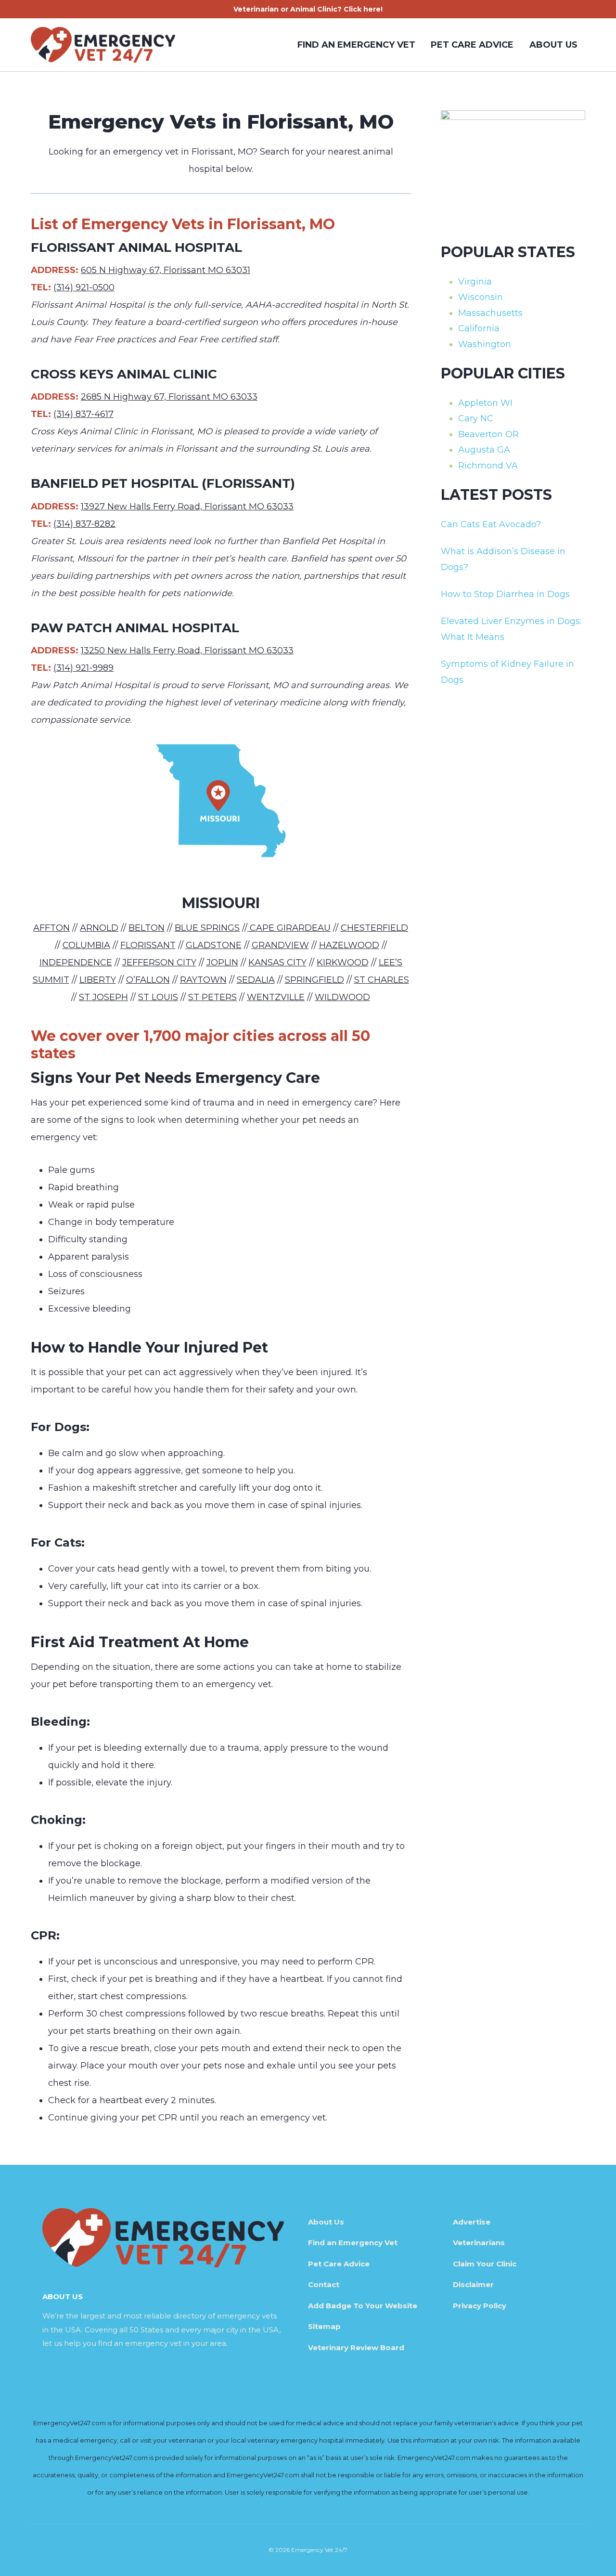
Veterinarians (479, 2243)
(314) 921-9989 (83, 668)
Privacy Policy (480, 2306)
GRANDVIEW (280, 945)
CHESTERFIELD (374, 928)
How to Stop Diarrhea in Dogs (505, 594)
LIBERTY (98, 980)
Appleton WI (485, 403)
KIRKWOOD (343, 963)
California (479, 328)
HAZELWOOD (349, 945)
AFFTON (51, 928)
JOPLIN (222, 963)
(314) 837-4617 (83, 414)
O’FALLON (148, 980)
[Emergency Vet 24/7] (103, 45)
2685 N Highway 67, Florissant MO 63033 (169, 397)
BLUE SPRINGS (207, 928)
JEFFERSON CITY (159, 963)
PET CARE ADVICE (472, 45)
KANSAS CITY (277, 963)
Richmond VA (488, 466)
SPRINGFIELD (314, 980)
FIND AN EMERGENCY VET (356, 45)
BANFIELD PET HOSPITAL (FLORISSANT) (163, 483)
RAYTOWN (203, 980)
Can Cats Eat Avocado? (491, 524)
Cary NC (476, 418)
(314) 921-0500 (84, 287)
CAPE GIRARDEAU (289, 928)
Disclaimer (473, 2284)
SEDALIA (256, 980)
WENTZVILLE (276, 997)
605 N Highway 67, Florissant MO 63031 (166, 270)
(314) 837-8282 (84, 524)
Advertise (472, 2222)
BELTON (147, 928)
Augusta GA (484, 450)
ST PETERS (212, 997)
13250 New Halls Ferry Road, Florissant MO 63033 (187, 651)
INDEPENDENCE (76, 963)
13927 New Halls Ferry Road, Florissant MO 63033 (187, 507)
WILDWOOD (342, 997)
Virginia (475, 282)
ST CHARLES (382, 980)
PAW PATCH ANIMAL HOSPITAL (135, 628)
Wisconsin (481, 297)
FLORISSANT (148, 945)
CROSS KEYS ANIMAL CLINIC (124, 374)
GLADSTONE (214, 945)
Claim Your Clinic (485, 2264)
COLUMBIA (86, 945)
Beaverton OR (488, 434)
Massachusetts (490, 313)
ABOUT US (553, 45)
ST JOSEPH (103, 997)
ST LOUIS (158, 997)
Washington (485, 344)
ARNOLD (99, 928)
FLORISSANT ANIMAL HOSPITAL (136, 247)
